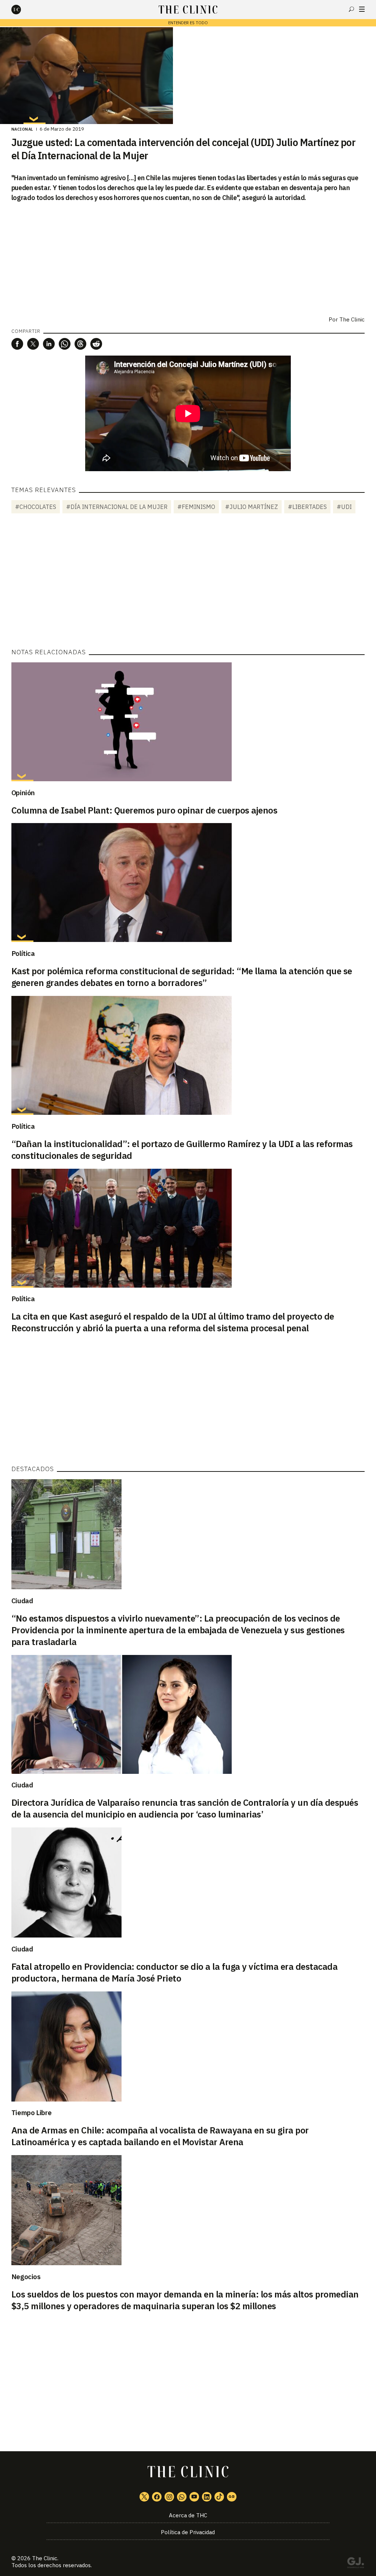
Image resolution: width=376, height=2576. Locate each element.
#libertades (307, 507)
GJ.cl (355, 2564)
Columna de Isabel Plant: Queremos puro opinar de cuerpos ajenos (144, 810)
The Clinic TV (194, 2497)
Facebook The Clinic (157, 2497)
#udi (344, 507)
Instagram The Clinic (169, 2497)
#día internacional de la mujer (117, 507)
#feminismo (196, 507)
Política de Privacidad (188, 2532)
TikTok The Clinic (219, 2497)
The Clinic (352, 319)
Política (23, 953)
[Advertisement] (188, 582)
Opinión (23, 793)
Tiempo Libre (32, 2113)
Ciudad (22, 1601)
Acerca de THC (188, 2515)
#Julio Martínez (252, 507)
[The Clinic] (22, 10)
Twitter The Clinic (144, 2497)
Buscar (351, 9)
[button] (17, 344)
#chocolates (36, 507)
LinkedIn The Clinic (207, 2497)
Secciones (362, 9)
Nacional (22, 129)
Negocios (26, 2277)
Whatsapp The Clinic (182, 2497)
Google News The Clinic (232, 2497)
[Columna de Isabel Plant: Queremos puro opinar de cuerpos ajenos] (188, 722)
